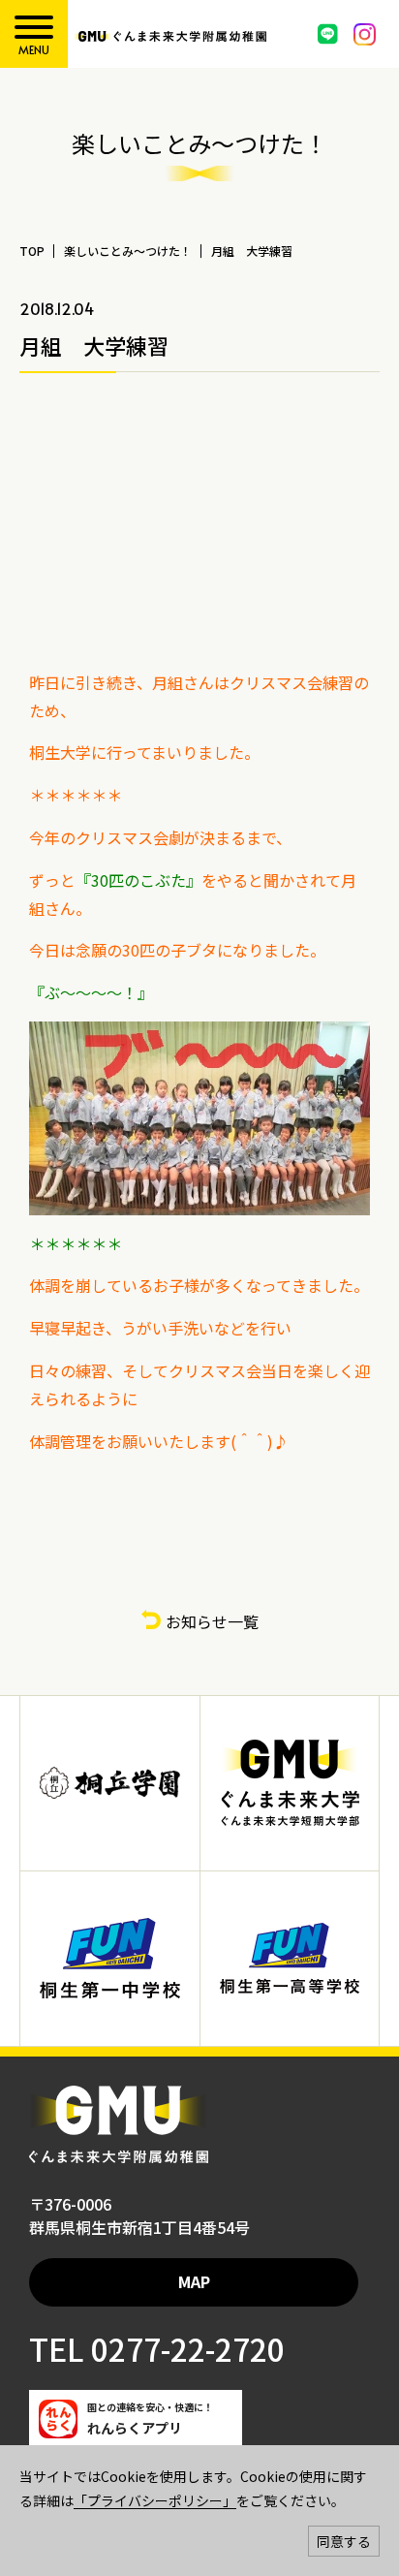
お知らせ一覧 (212, 1621)
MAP (194, 2281)
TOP (32, 251)
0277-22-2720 (184, 2348)
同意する (344, 2541)
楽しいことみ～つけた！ (128, 251)
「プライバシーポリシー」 (155, 2500)
